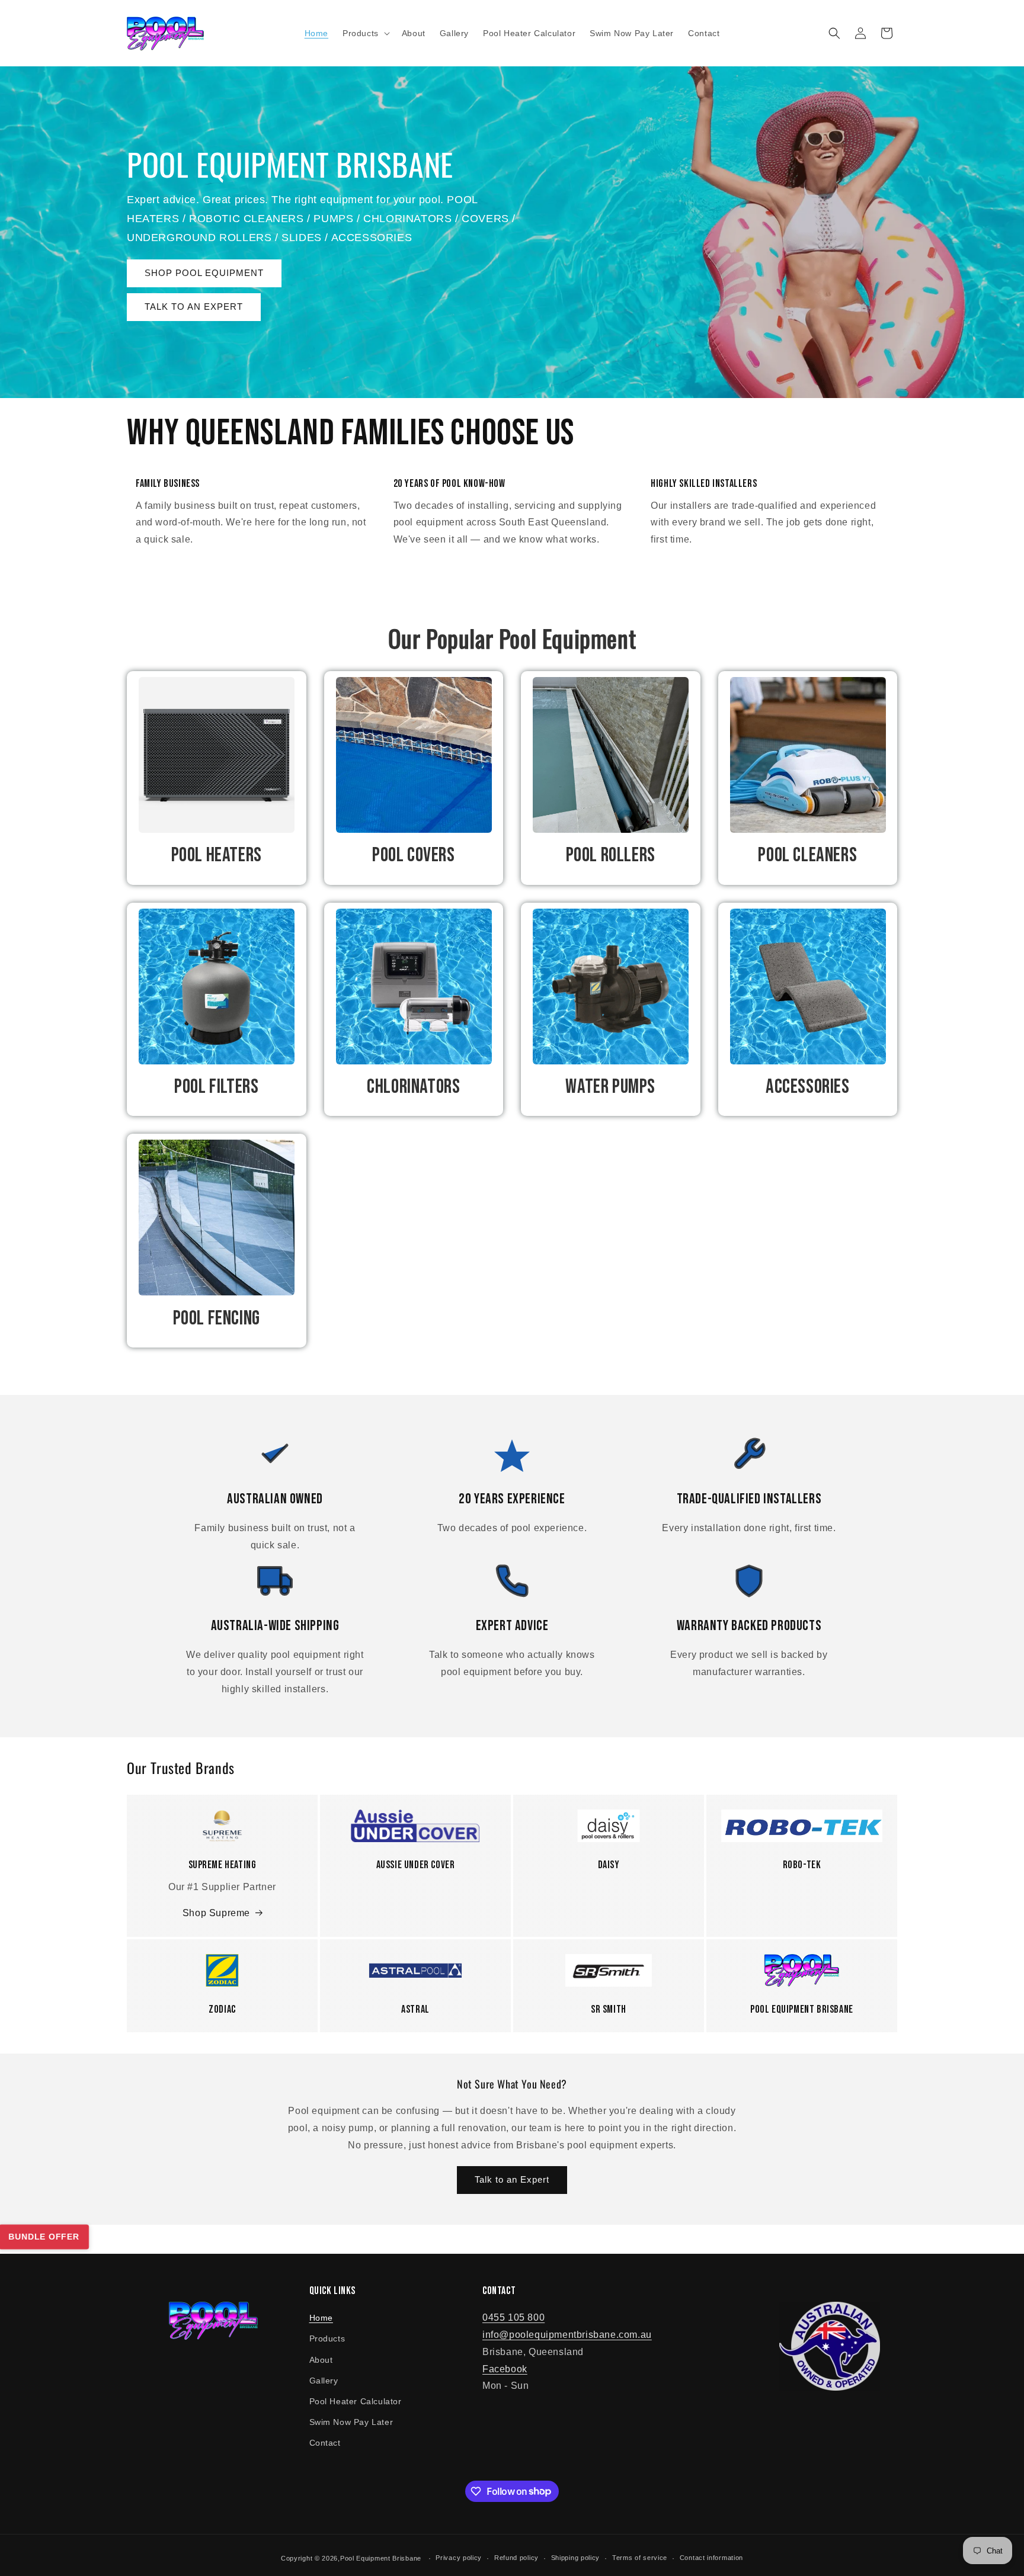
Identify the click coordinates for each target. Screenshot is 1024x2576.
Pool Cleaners (807, 855)
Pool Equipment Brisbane (381, 2558)
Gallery (324, 2381)
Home (321, 2318)
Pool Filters (216, 1087)
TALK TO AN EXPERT (194, 307)
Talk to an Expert (512, 2179)
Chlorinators (413, 1087)
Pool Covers (414, 855)
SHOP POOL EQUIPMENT (204, 273)
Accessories (808, 1087)
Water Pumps (610, 1087)
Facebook (505, 2369)
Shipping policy (576, 2558)
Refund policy (516, 2558)
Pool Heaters (217, 855)
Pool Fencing (217, 1318)
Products (327, 2338)
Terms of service (640, 2558)
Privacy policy (459, 2558)
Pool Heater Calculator (356, 2401)
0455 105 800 (513, 2317)
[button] (365, 33)
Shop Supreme (216, 1913)
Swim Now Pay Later (351, 2422)
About (321, 2360)
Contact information (711, 2558)
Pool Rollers (611, 855)
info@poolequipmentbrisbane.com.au (567, 2335)
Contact (325, 2443)
